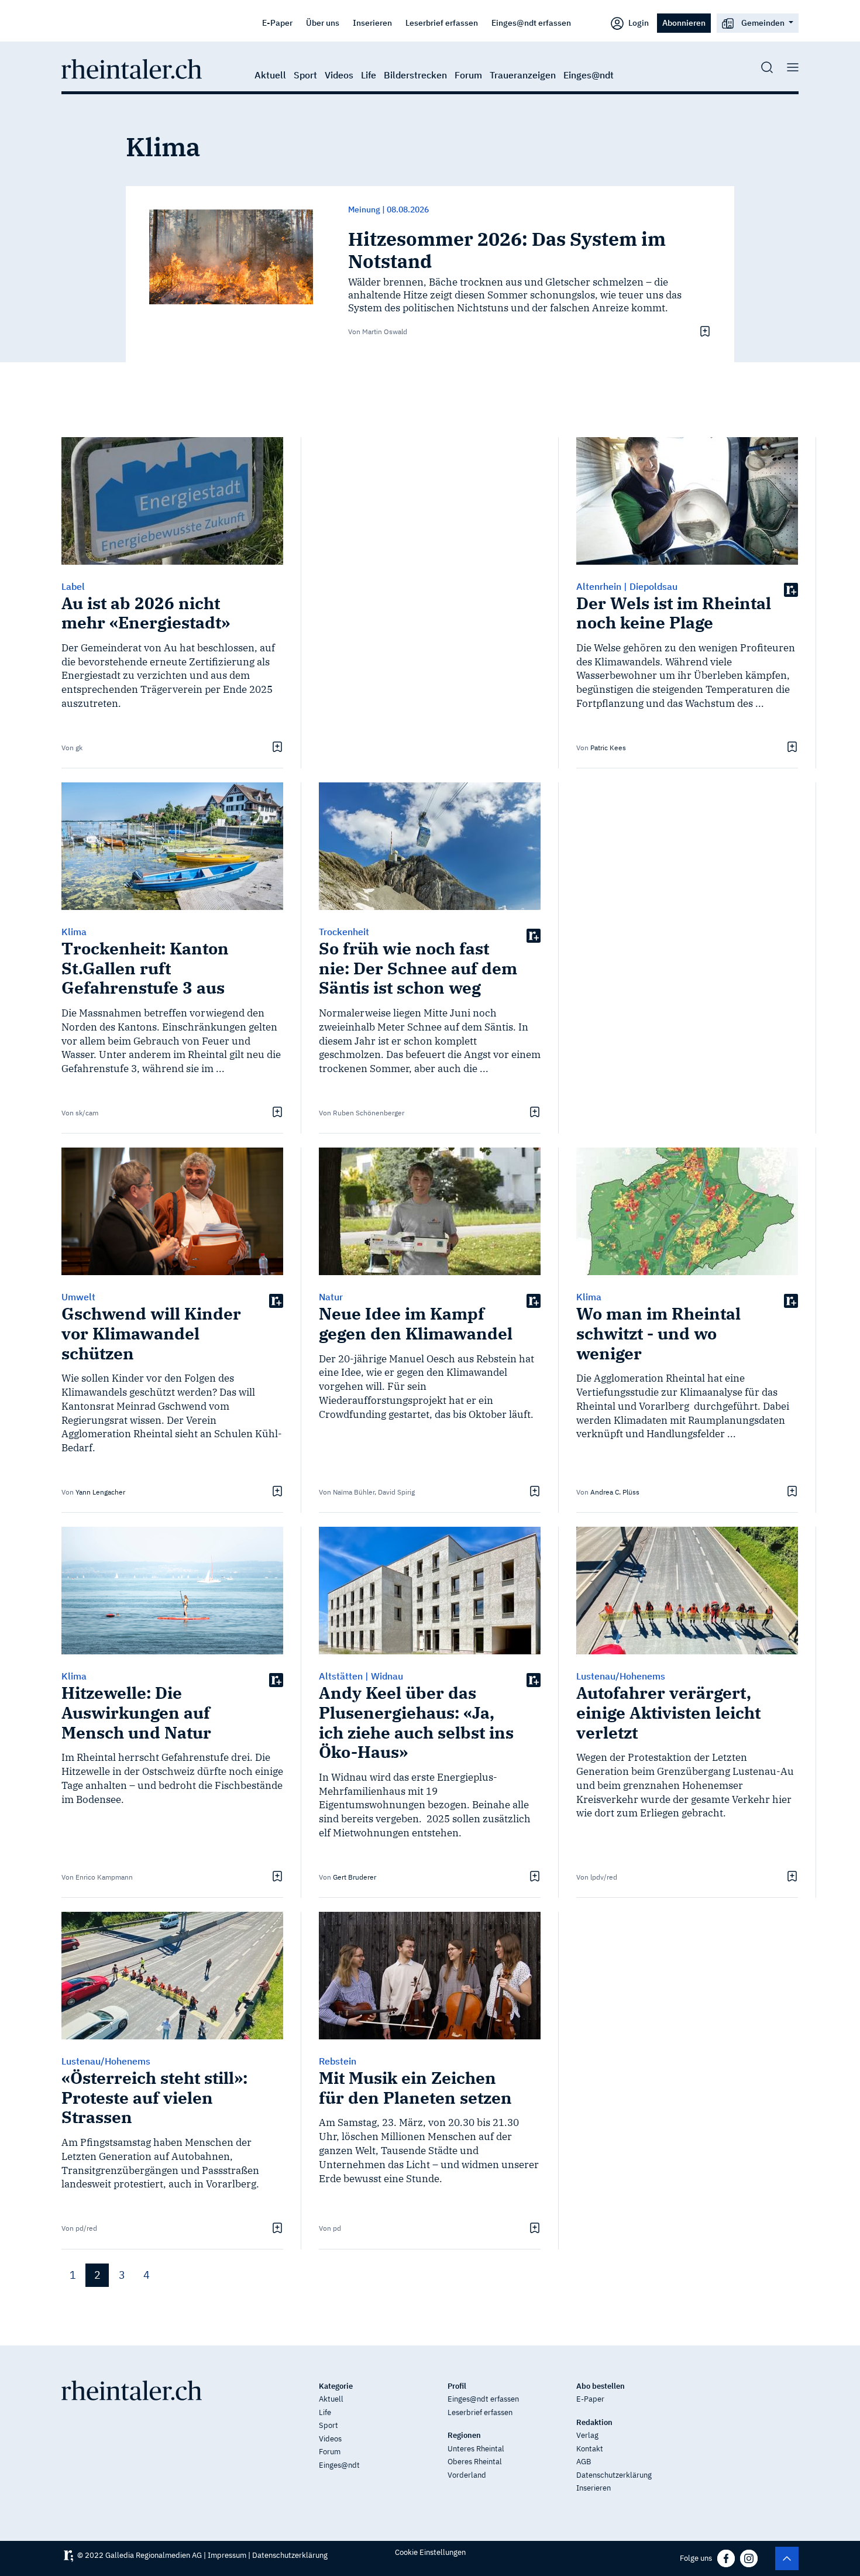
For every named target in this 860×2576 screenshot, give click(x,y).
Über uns (323, 23)
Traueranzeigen (523, 75)
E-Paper (277, 23)
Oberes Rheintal (475, 2462)
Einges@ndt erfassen (531, 23)
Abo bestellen (601, 2386)
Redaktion (594, 2422)
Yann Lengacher (100, 1492)
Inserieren (372, 23)
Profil (457, 2386)
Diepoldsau (653, 586)
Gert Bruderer (355, 1877)
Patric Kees (608, 748)
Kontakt (590, 2449)
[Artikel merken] (704, 331)
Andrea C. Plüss (615, 1492)
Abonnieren (684, 23)
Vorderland (467, 2475)
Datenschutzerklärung (614, 2475)
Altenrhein (599, 586)
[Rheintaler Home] (132, 68)
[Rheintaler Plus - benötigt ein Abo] (791, 590)
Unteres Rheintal (476, 2449)
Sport (305, 75)
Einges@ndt (589, 75)
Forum (468, 75)
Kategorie (336, 2386)
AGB (584, 2462)
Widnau (387, 1676)
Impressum (227, 2555)
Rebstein (338, 2061)
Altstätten (341, 1676)
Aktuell (270, 75)
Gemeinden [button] (763, 23)
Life (369, 75)
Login (638, 23)
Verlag (587, 2435)
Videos (339, 75)
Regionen (464, 2435)
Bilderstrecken (415, 75)
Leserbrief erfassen (442, 23)
